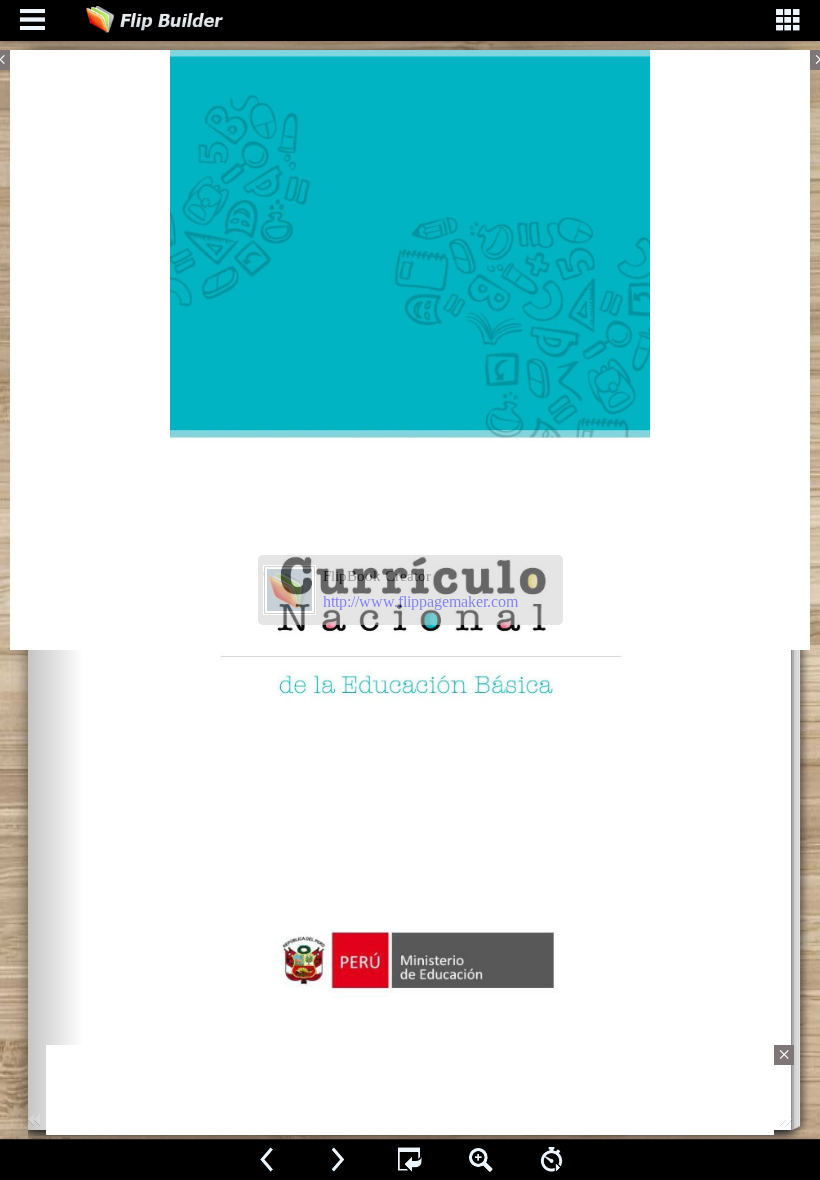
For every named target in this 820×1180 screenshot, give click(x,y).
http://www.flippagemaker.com (420, 601)
